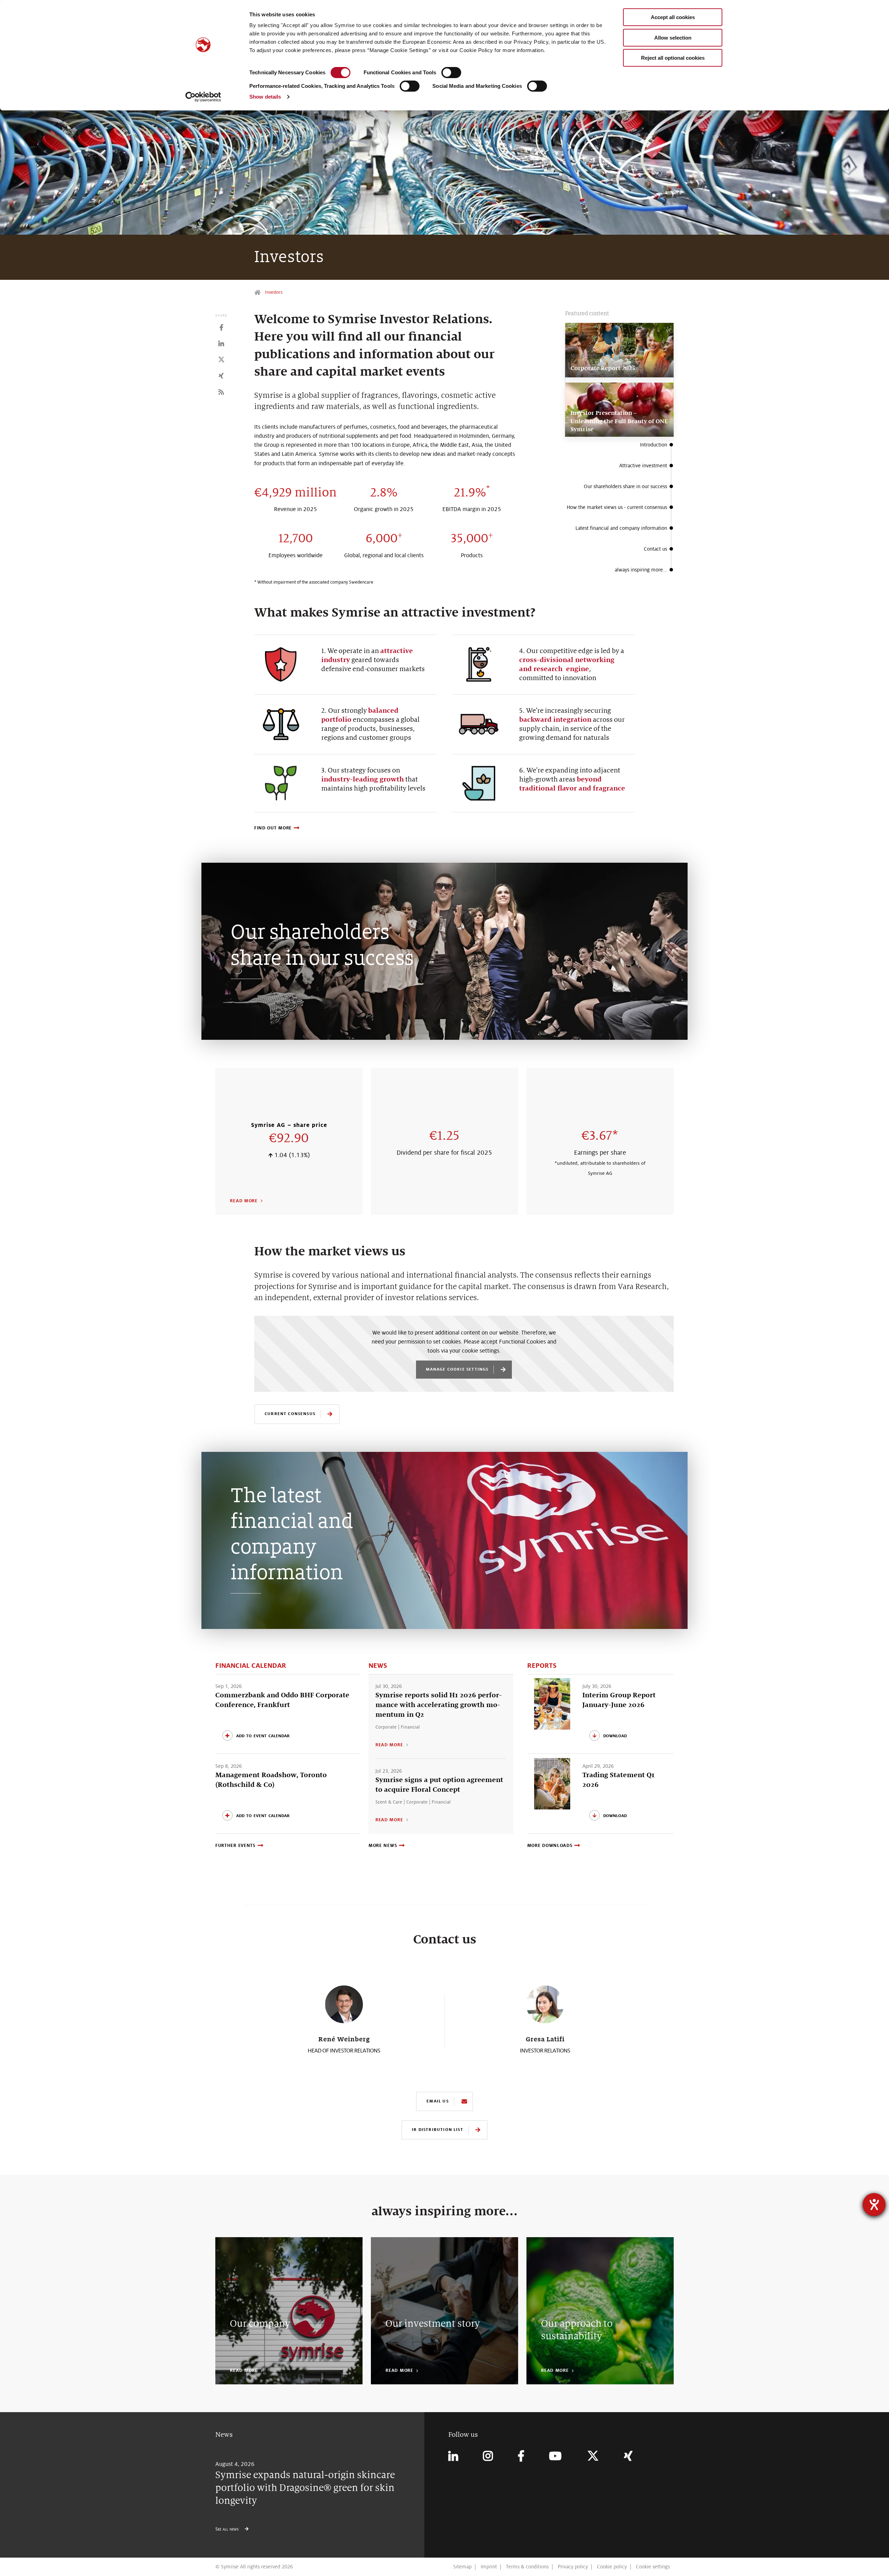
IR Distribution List (437, 2129)
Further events (235, 1846)
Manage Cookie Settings (457, 1369)
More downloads (550, 1846)
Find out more (273, 828)
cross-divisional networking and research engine (567, 664)
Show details (265, 97)
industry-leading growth (363, 779)
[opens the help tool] (874, 2205)
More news (383, 1846)
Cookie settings (653, 2567)
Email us (437, 2101)
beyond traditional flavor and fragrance (572, 784)
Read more (244, 1201)
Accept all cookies (673, 17)
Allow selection (673, 38)
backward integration (555, 720)
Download (615, 1735)
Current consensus (290, 1414)
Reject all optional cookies (673, 58)
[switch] (451, 73)
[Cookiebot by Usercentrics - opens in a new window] (203, 97)
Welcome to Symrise (258, 292)
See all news (228, 2529)
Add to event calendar (263, 1735)
